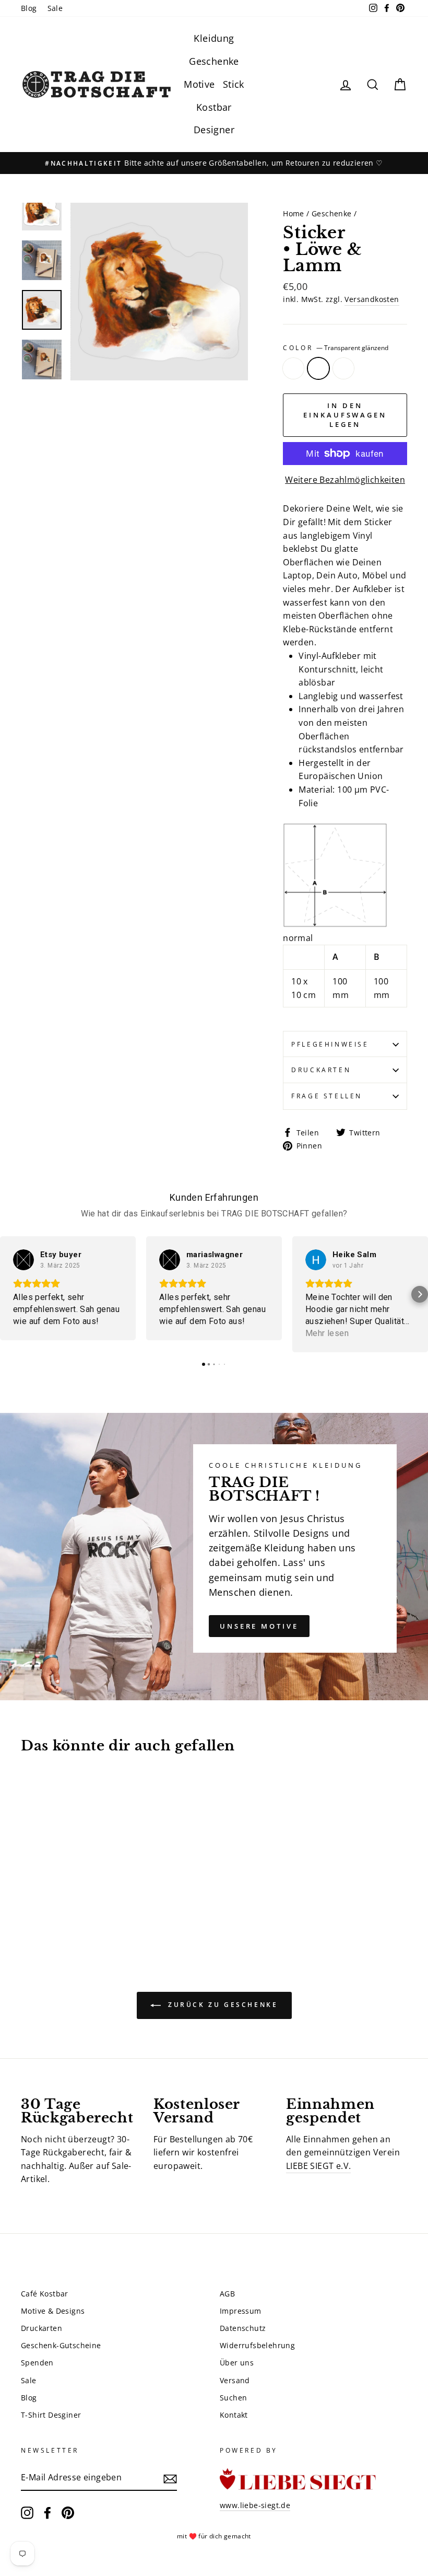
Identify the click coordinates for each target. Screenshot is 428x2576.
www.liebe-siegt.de (255, 2505)
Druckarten (321, 1070)
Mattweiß (293, 368)
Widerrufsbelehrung (257, 2345)
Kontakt (234, 2415)
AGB (227, 2294)
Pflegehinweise (330, 1044)
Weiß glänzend (343, 368)
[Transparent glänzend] (42, 1904)
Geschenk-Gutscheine (61, 2345)
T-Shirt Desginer (51, 2415)
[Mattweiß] (28, 1904)
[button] (8, 1294)
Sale (55, 8)
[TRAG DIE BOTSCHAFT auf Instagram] (27, 2513)
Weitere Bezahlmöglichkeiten (345, 480)
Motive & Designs (53, 2311)
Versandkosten (372, 299)
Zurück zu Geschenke (222, 2005)
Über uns (237, 2363)
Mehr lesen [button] (327, 1333)
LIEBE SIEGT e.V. (318, 2166)
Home (294, 213)
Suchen (233, 2398)
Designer (214, 130)
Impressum (241, 2311)
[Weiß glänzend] (56, 1904)
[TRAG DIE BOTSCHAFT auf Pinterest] (68, 2513)
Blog (29, 8)
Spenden (37, 2363)
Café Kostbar (45, 2294)
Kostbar (214, 107)
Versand (235, 2380)
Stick (234, 84)
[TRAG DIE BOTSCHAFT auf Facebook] (47, 2513)
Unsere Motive (259, 1626)
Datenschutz (243, 2328)
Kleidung (214, 38)
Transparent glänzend (318, 368)
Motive (199, 84)
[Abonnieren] (170, 2478)
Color (336, 348)
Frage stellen (327, 1096)
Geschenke (214, 61)
